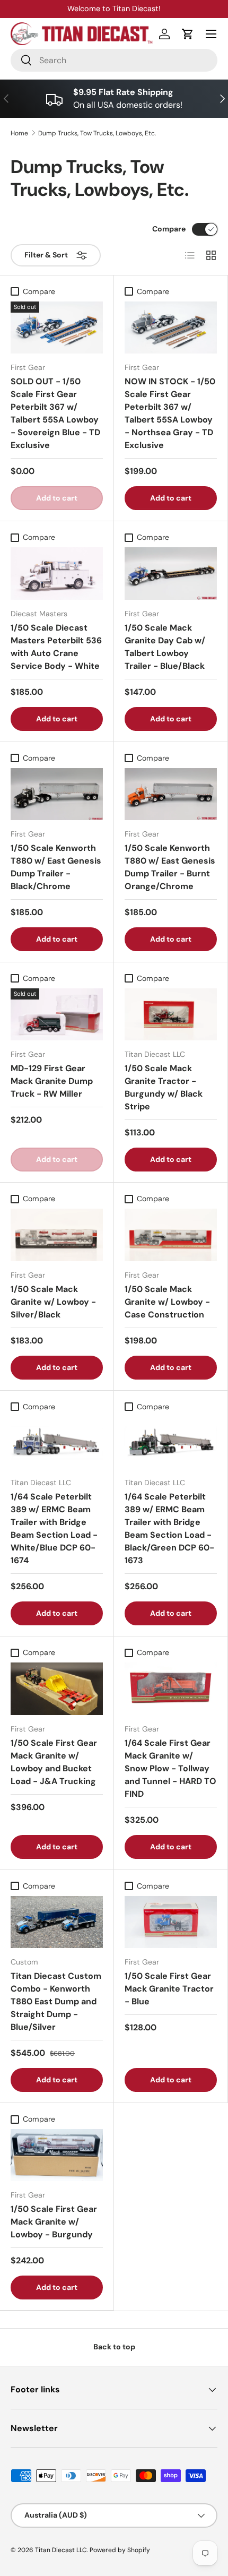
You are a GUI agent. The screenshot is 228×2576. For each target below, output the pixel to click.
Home (19, 133)
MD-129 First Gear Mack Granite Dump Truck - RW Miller (52, 1081)
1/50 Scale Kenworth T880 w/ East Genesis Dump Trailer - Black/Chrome (56, 867)
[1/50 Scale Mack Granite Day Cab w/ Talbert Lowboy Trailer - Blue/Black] (171, 573)
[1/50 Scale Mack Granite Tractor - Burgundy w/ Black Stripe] (171, 1014)
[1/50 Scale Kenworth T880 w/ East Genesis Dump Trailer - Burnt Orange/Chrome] (171, 794)
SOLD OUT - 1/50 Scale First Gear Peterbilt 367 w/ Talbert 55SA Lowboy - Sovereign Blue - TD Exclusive (55, 413)
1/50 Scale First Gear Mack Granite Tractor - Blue (169, 1989)
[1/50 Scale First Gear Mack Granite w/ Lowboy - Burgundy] (57, 2155)
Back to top (114, 2347)
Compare (169, 229)
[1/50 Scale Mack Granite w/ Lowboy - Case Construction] (171, 1235)
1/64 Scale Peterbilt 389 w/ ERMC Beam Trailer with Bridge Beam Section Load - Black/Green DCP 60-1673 (169, 1528)
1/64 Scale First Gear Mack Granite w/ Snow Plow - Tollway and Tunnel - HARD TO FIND (170, 1768)
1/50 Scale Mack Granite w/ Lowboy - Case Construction (167, 1302)
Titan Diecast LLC (61, 2550)
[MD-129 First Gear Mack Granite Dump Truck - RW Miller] (57, 1014)
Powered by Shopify (120, 2550)
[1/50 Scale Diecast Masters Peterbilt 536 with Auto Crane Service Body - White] (57, 573)
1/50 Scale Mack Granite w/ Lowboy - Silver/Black (53, 1302)
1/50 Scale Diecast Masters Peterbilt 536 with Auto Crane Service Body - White (56, 647)
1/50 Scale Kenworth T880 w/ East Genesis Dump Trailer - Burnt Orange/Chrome (170, 867)
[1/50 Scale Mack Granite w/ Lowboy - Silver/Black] (57, 1235)
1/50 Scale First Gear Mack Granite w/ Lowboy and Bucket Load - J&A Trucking (54, 1762)
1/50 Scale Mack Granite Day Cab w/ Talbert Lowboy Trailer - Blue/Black (165, 647)
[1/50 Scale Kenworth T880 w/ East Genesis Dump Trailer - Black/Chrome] (57, 794)
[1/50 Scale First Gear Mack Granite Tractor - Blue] (171, 1922)
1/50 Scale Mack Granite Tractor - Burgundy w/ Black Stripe (164, 1087)
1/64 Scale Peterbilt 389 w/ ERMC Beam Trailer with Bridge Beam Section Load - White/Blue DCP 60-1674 (54, 1528)
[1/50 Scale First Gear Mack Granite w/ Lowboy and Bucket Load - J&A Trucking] (57, 1688)
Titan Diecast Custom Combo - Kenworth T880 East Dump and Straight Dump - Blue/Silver (56, 2001)
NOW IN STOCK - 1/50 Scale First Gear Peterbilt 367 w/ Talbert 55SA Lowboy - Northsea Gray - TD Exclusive (170, 413)
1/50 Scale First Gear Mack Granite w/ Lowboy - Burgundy (54, 2222)
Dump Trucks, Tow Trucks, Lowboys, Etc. (97, 133)
